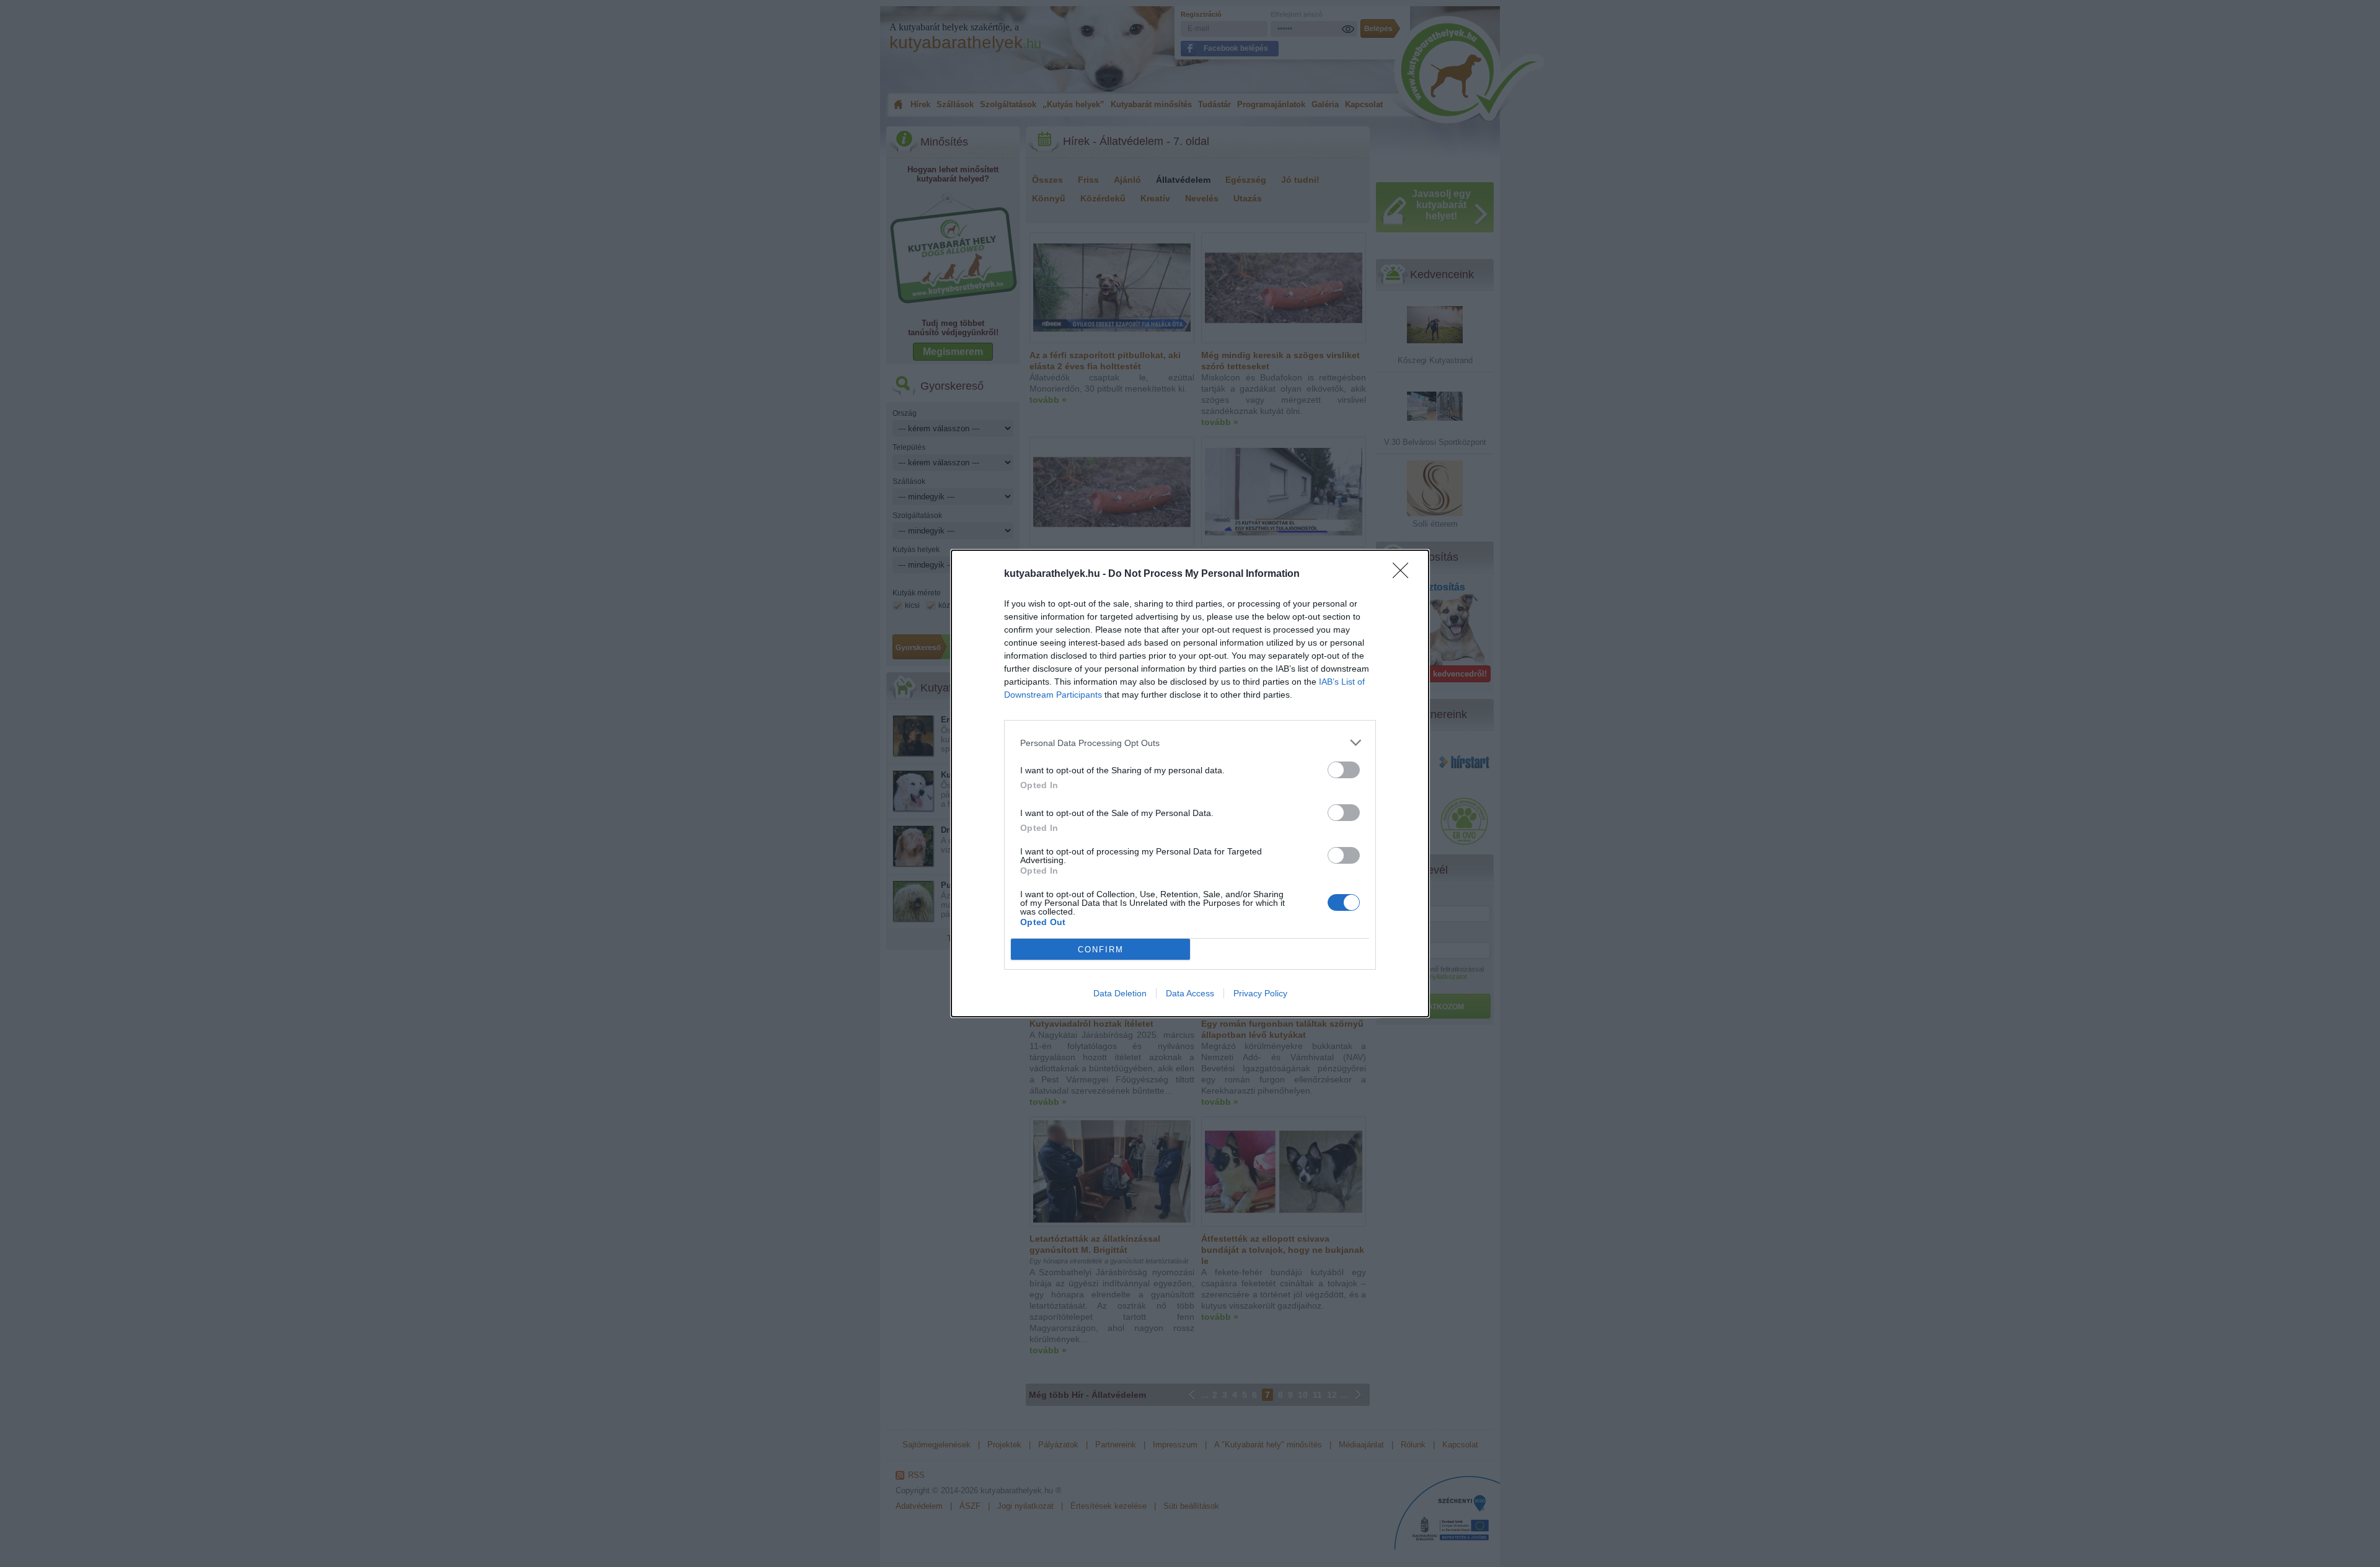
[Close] (1404, 574)
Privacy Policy (1260, 993)
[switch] (1344, 770)
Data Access (1190, 993)
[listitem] (1190, 743)
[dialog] (1190, 783)
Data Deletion (1120, 993)
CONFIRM (1101, 950)
